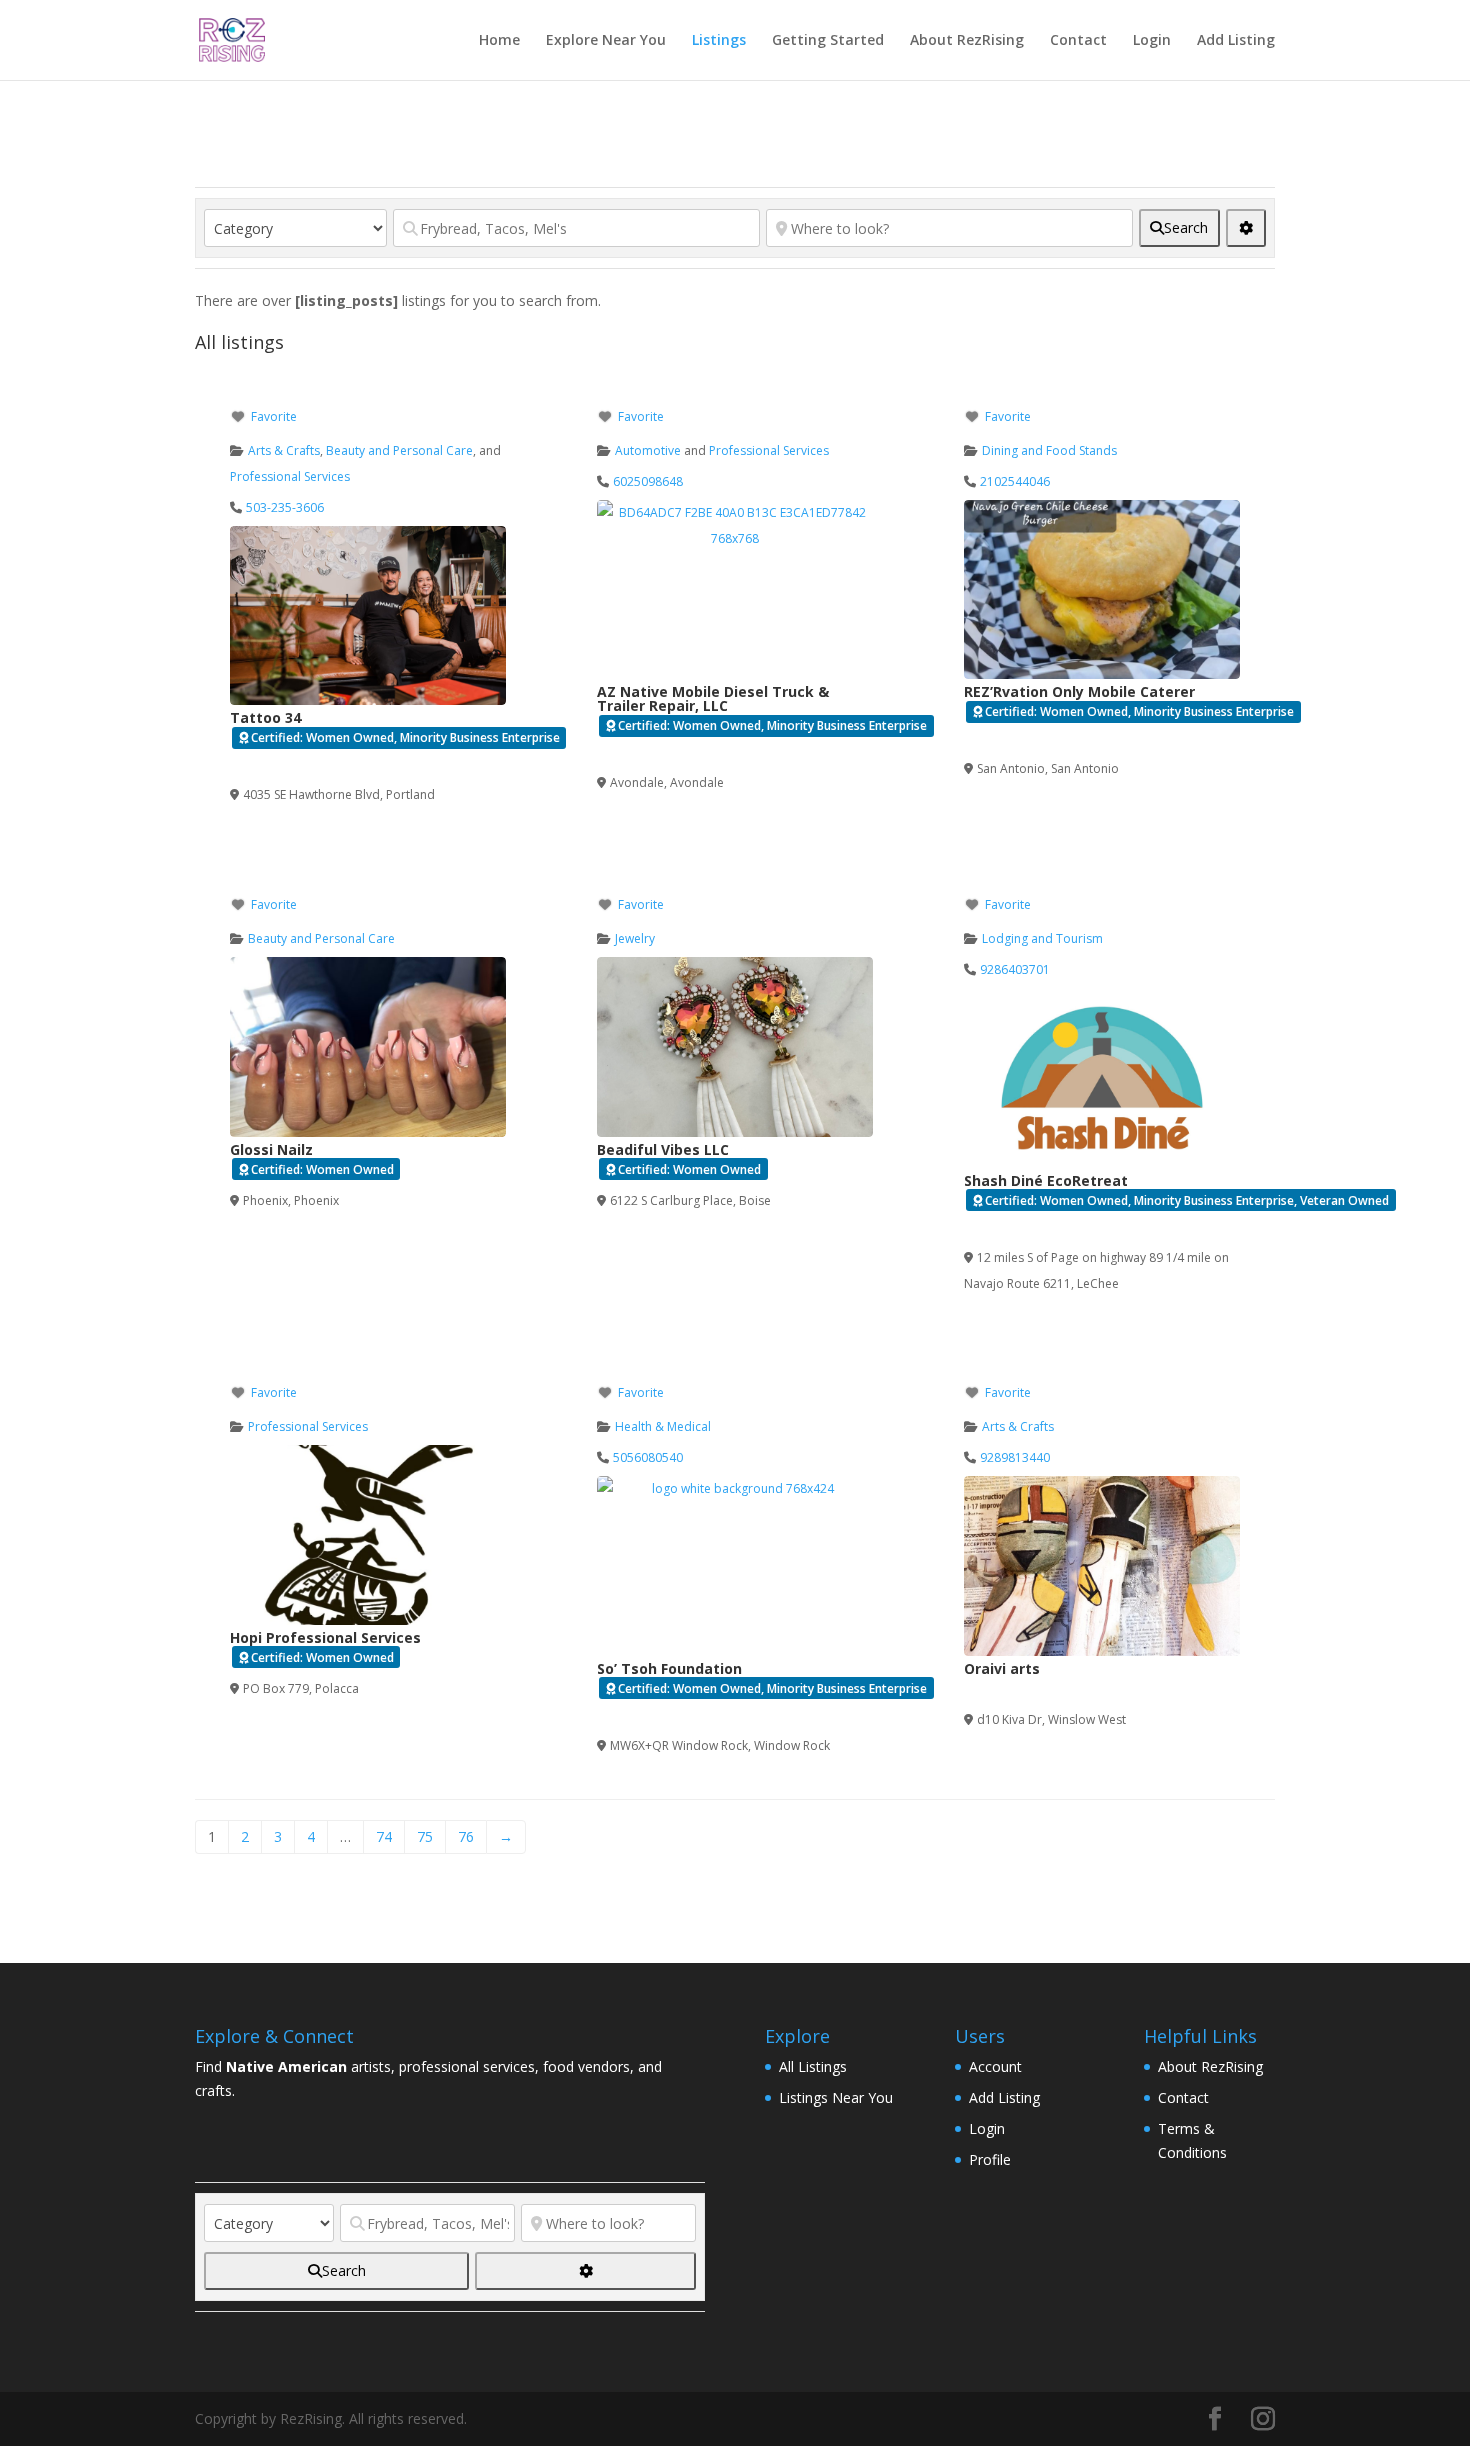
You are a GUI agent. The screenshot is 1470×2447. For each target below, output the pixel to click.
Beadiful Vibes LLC (663, 1149)
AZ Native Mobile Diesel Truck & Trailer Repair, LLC (713, 698)
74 (384, 1836)
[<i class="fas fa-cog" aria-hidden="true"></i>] (1246, 228)
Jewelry (635, 938)
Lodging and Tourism (1042, 938)
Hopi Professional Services (325, 1637)
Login (1152, 41)
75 (425, 1836)
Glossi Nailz (271, 1149)
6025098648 (648, 481)
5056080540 (648, 1457)
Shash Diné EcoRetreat (1046, 1180)
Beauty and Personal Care (399, 450)
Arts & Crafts (284, 450)
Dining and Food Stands (1049, 450)
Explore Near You (606, 41)
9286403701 (1015, 969)
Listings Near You (836, 2097)
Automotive (648, 450)
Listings (719, 41)
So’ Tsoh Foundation (669, 1668)
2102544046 (1015, 481)
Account (995, 2066)
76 (466, 1836)
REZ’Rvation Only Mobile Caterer (1079, 691)
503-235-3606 (285, 507)
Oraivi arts (1002, 1668)
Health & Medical (663, 1426)
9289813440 (1015, 1457)
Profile (990, 2159)
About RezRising (967, 41)
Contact (1078, 41)
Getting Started (828, 41)
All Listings (813, 2066)
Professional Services (290, 476)
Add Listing (1236, 41)
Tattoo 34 (265, 717)
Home (499, 41)
